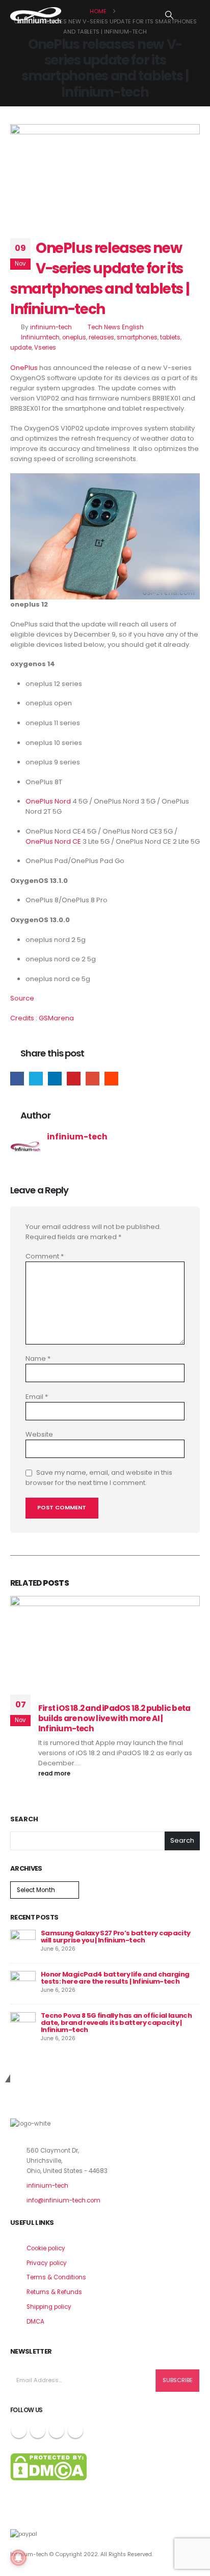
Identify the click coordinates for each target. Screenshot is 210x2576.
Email (93, 1079)
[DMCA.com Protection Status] (48, 2467)
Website (39, 1434)
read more (55, 1773)
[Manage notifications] (18, 2558)
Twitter (36, 1079)
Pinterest (74, 1079)
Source (22, 998)
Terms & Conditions (56, 2277)
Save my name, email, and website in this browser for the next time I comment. (99, 1478)
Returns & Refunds (54, 2292)
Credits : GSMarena (42, 1018)
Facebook (17, 1079)
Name (38, 1358)
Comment (45, 1256)
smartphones (137, 337)
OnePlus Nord (48, 801)
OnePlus (24, 368)
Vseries (45, 348)
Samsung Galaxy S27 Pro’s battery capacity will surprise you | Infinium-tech (115, 1937)
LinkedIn (55, 1079)
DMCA (35, 2322)
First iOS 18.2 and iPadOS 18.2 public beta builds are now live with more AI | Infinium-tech (114, 1719)
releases (101, 337)
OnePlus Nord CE (53, 841)
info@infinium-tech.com (63, 2200)
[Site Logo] (36, 15)
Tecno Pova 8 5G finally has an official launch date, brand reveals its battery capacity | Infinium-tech (116, 2023)
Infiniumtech (40, 337)
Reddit (111, 1079)
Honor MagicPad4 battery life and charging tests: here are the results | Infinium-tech (115, 1978)
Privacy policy (47, 2263)
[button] (169, 15)
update (21, 348)
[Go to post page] (23, 1942)
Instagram (57, 2430)
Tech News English (116, 327)
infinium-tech (51, 327)
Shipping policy (49, 2307)
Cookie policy (46, 2248)
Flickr (75, 2430)
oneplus (74, 337)
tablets (170, 337)
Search (24, 1819)
